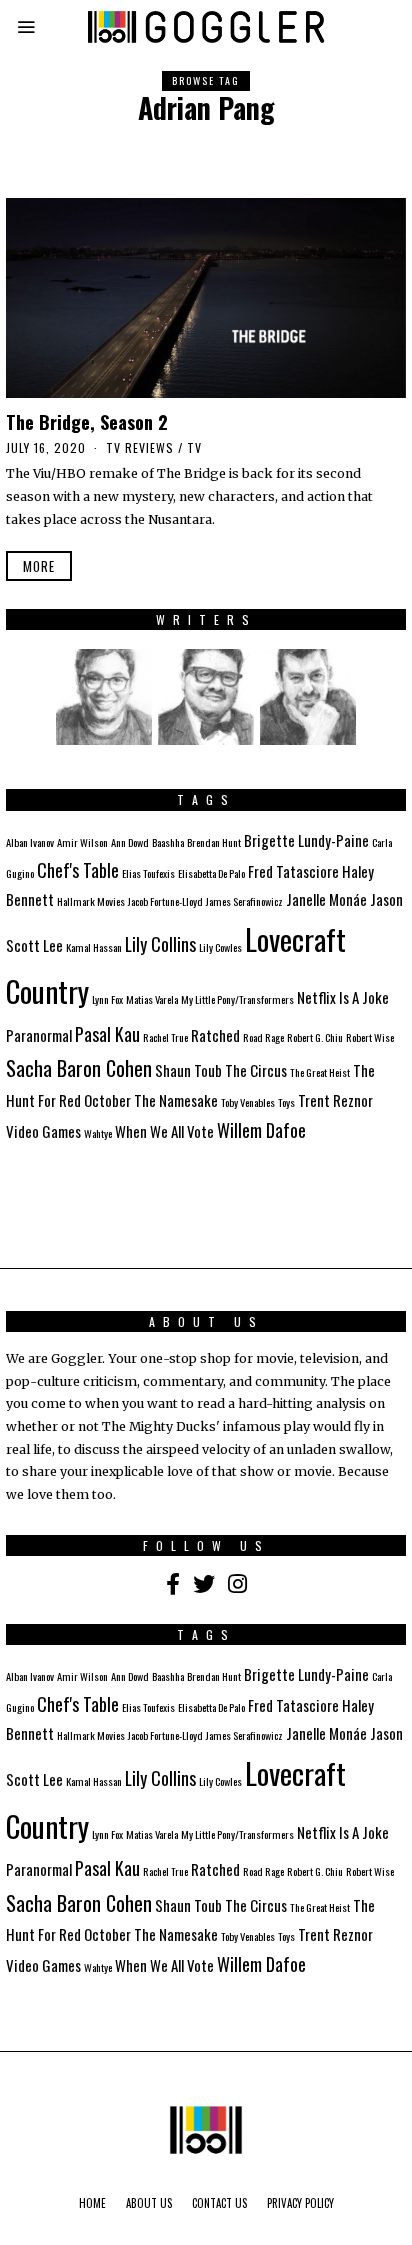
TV (194, 447)
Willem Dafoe (261, 1130)
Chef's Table (78, 870)
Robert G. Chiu (315, 1037)
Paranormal (39, 1035)
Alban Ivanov (30, 842)
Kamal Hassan (94, 947)
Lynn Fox (107, 999)
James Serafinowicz (244, 901)
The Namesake (176, 1100)
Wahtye (98, 1133)
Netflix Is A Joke (343, 997)
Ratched (215, 1035)
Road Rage (263, 1037)
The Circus (256, 1070)
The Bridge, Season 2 (87, 421)
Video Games (43, 1131)
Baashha (168, 842)
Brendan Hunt (214, 842)
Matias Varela (152, 999)
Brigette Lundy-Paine (306, 840)
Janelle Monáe (326, 899)
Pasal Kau (107, 1034)
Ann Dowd (130, 842)
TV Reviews (140, 447)
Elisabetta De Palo (211, 873)
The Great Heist (320, 1072)
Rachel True (165, 1037)
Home (92, 2203)
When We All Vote (164, 1131)
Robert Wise (370, 1037)
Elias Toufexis (148, 873)
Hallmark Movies (91, 901)
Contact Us (219, 2203)
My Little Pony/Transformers (237, 999)
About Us (149, 2203)
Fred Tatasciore (293, 871)
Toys (286, 1102)
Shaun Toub (188, 1070)
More (39, 566)
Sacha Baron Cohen (79, 1068)
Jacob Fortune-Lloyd (165, 901)
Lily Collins (160, 944)
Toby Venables (248, 1102)
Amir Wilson (82, 842)
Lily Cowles (220, 947)
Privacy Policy (300, 2203)
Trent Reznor (335, 1100)
